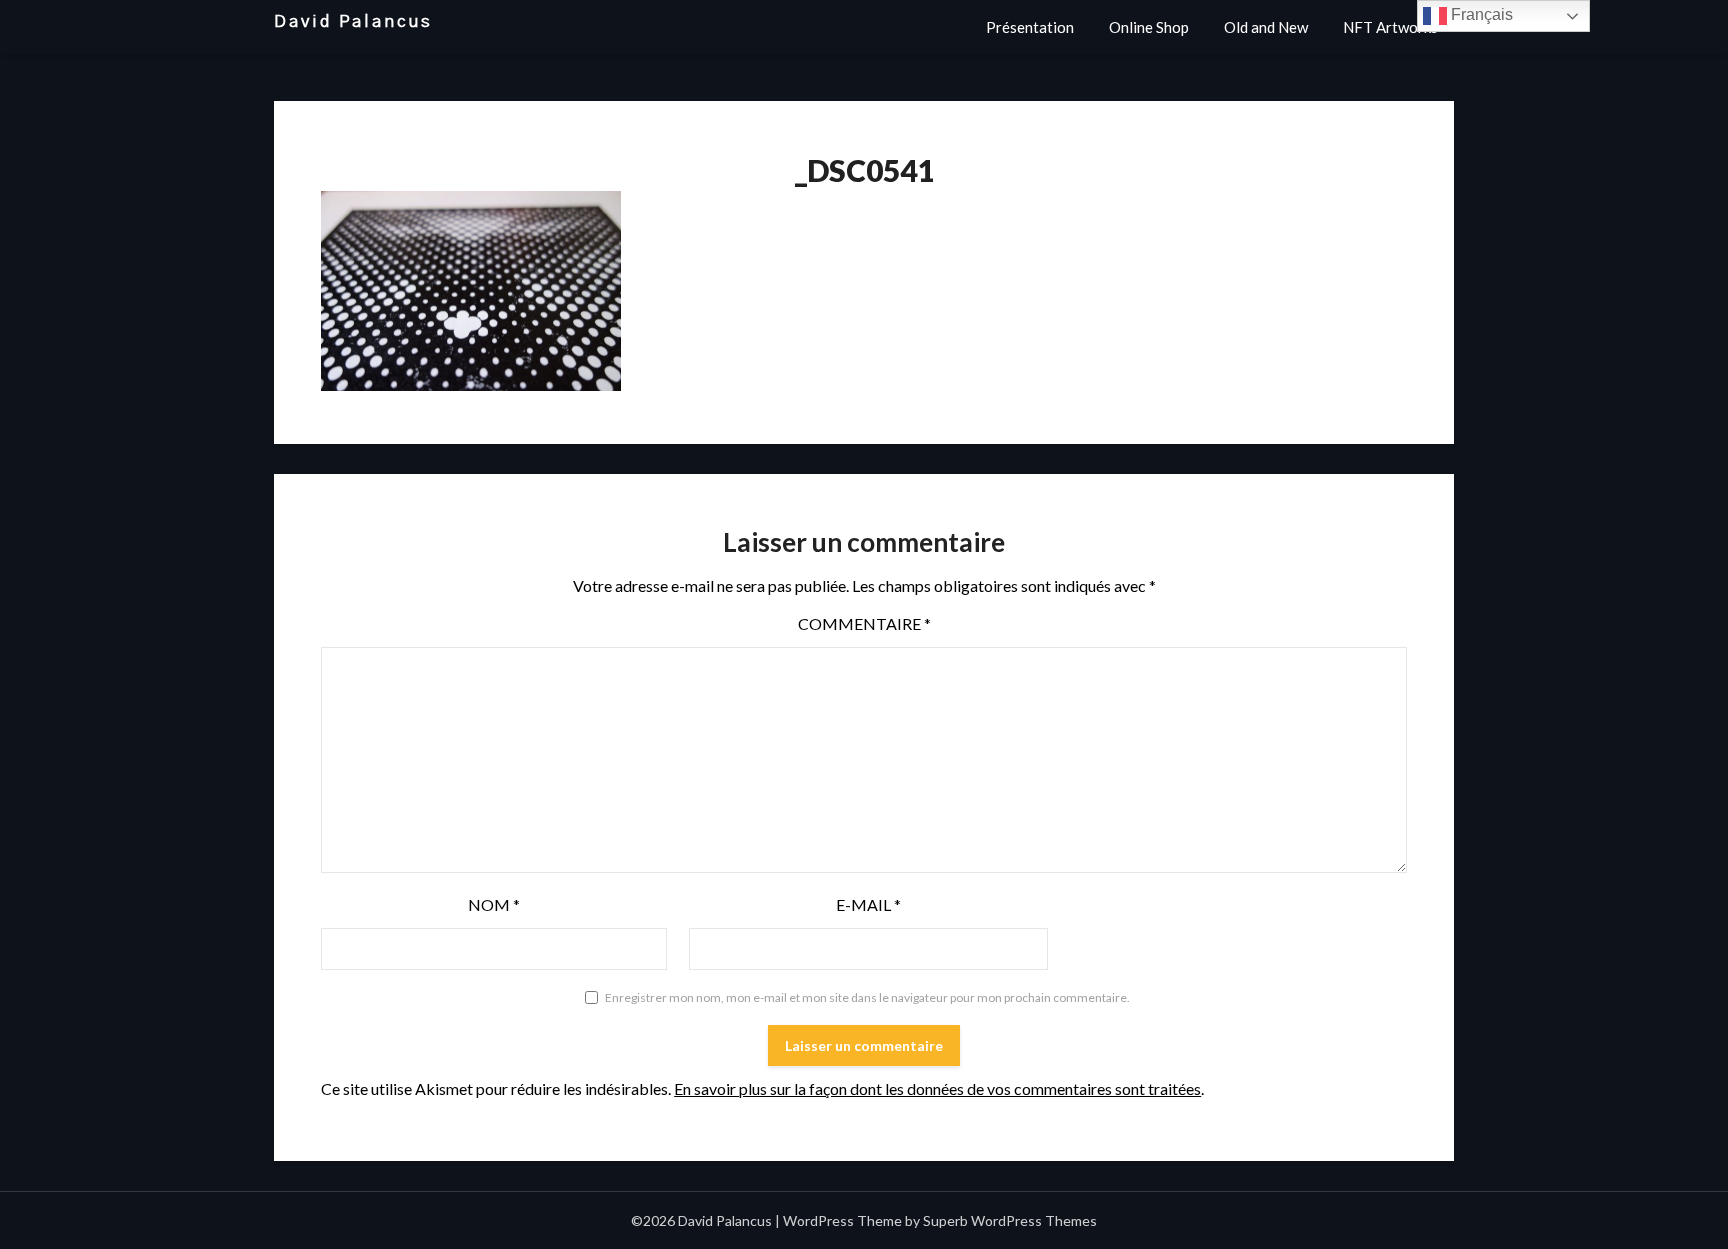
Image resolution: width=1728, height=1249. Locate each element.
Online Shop (1149, 27)
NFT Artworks (1390, 27)
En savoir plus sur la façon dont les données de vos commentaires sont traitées (937, 1088)
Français (1480, 14)
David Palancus (353, 21)
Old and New (1266, 27)
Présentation (1030, 27)
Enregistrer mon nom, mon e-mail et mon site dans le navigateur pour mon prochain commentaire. (867, 997)
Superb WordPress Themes (1010, 1220)
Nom (494, 904)
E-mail (868, 904)
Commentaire (864, 623)
